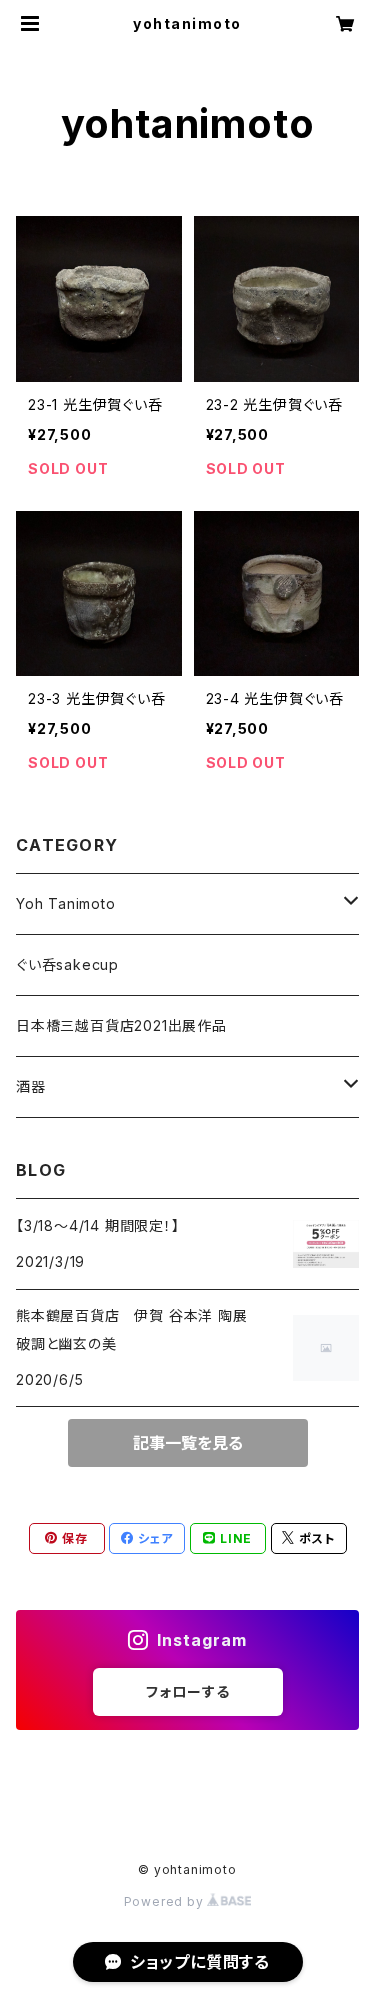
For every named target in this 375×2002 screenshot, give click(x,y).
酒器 (31, 1086)
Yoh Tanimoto (66, 903)
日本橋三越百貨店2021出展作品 (121, 1025)
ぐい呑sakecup (67, 964)
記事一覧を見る (188, 1443)
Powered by (166, 1901)
